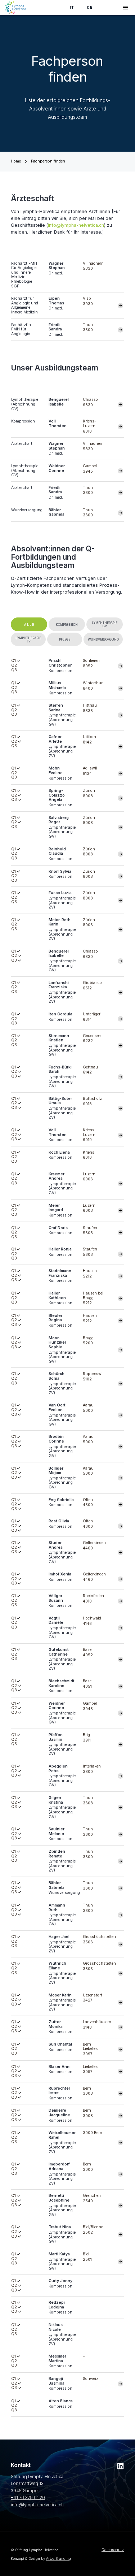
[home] (16, 8)
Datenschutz (113, 2550)
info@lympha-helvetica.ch (76, 225)
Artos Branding (58, 2558)
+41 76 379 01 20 (28, 2498)
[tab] (29, 624)
